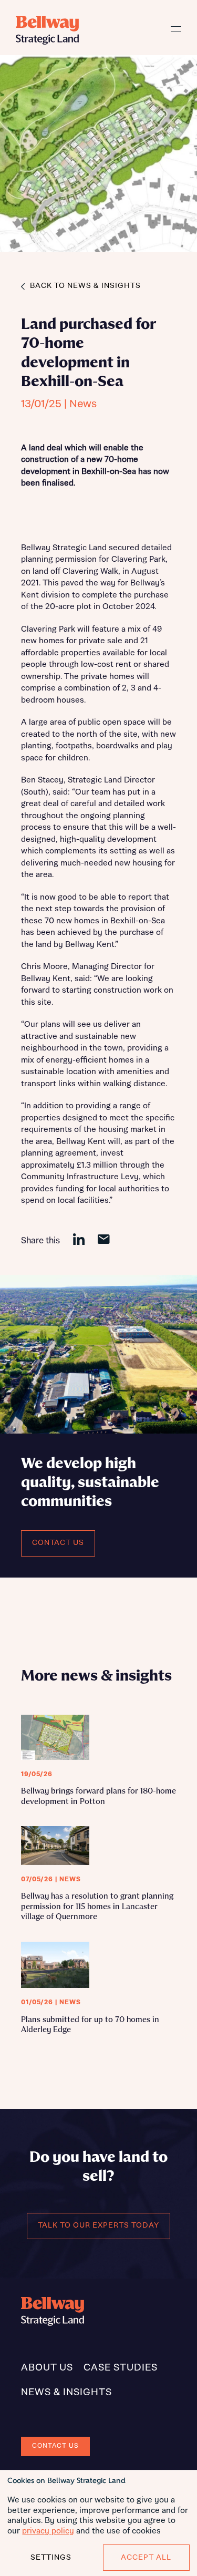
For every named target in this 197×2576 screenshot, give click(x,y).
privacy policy (48, 2531)
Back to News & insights (85, 286)
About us (47, 2368)
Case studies (121, 2368)
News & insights (66, 2393)
